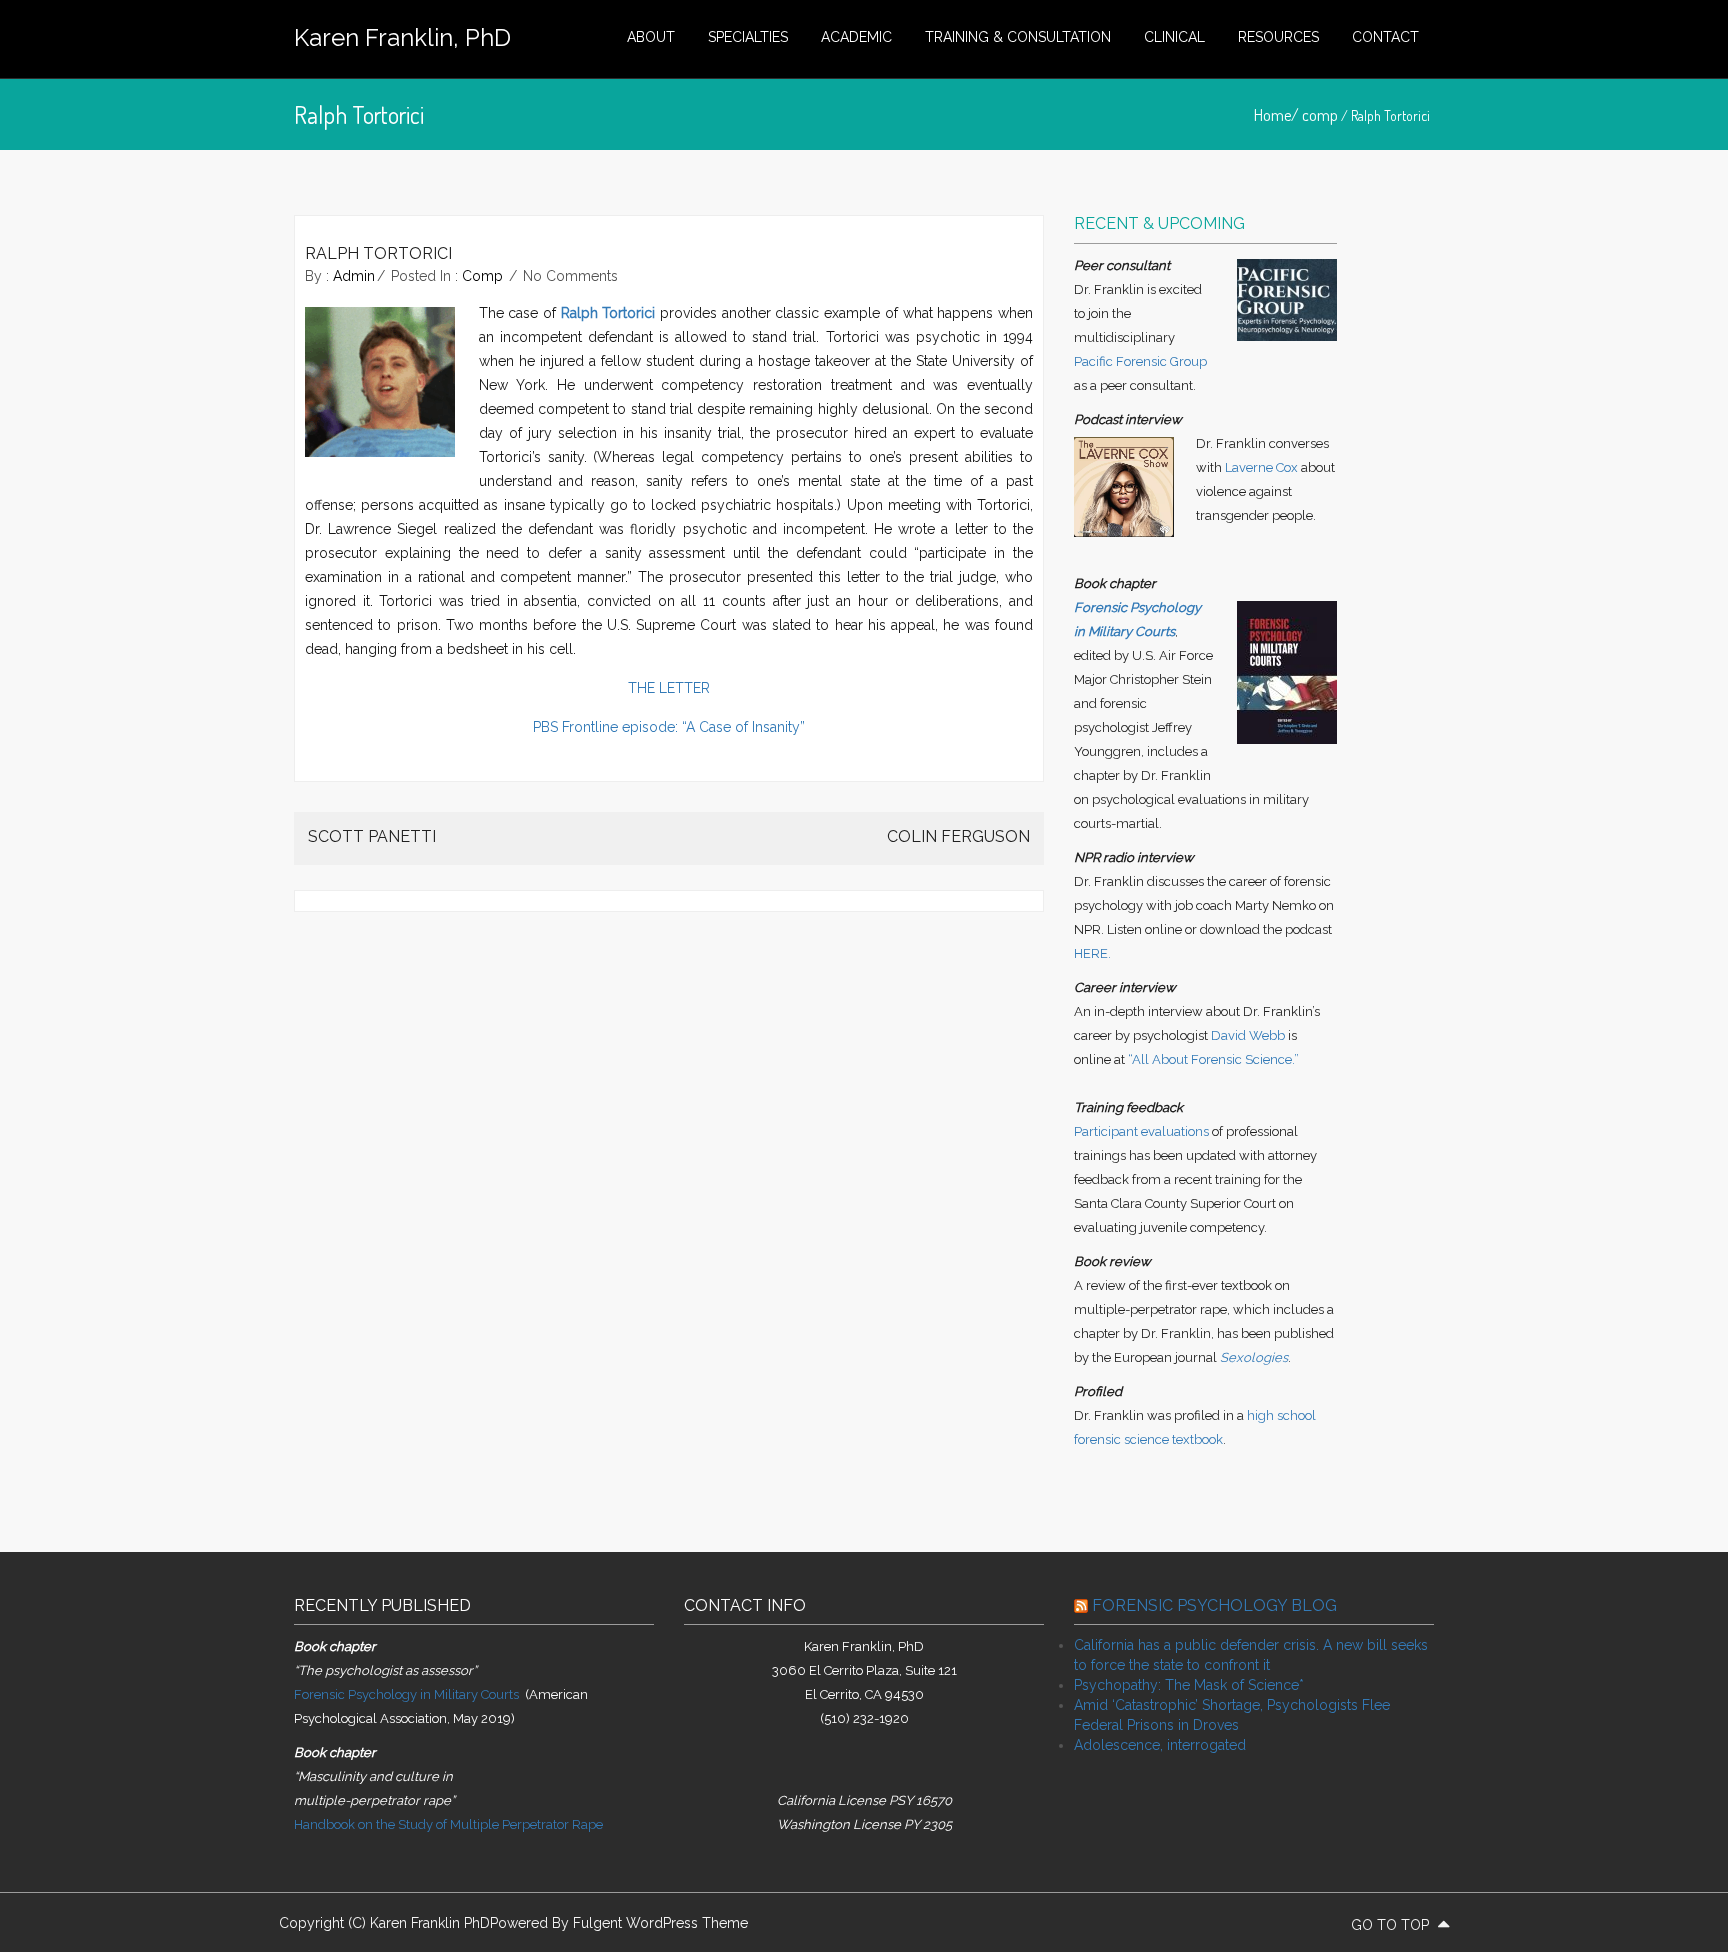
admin (354, 276)
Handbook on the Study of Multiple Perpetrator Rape (448, 1824)
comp (1320, 115)
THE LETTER (669, 688)
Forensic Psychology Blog (1214, 1605)
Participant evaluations (1141, 1131)
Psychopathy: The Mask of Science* (1189, 1685)
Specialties (748, 37)
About (651, 37)
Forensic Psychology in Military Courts (406, 1694)
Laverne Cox (1261, 467)
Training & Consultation (1018, 37)
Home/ (1278, 115)
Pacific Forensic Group (1140, 361)
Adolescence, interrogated (1160, 1745)
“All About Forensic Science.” (1213, 1059)
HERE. (1092, 953)
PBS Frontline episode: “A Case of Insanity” (669, 727)
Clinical (1174, 37)
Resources (1278, 37)
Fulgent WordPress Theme (660, 1923)
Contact (1385, 37)
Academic (856, 37)
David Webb (1248, 1035)
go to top (1392, 1925)
